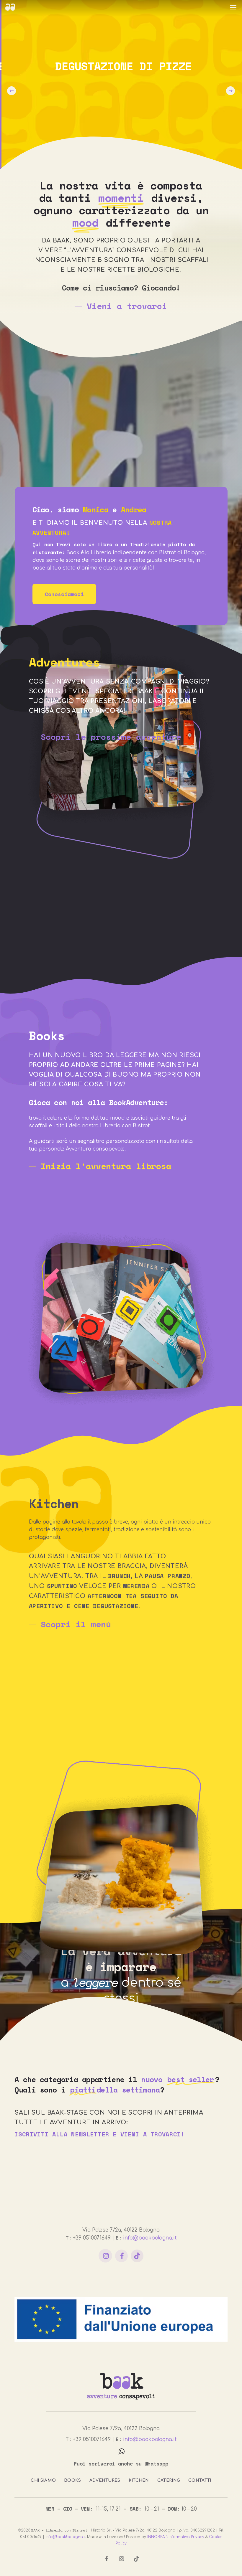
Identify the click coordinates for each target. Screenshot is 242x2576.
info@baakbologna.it (150, 2238)
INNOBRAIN (158, 2537)
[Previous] (12, 91)
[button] (233, 7)
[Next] (230, 91)
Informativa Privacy (186, 2537)
